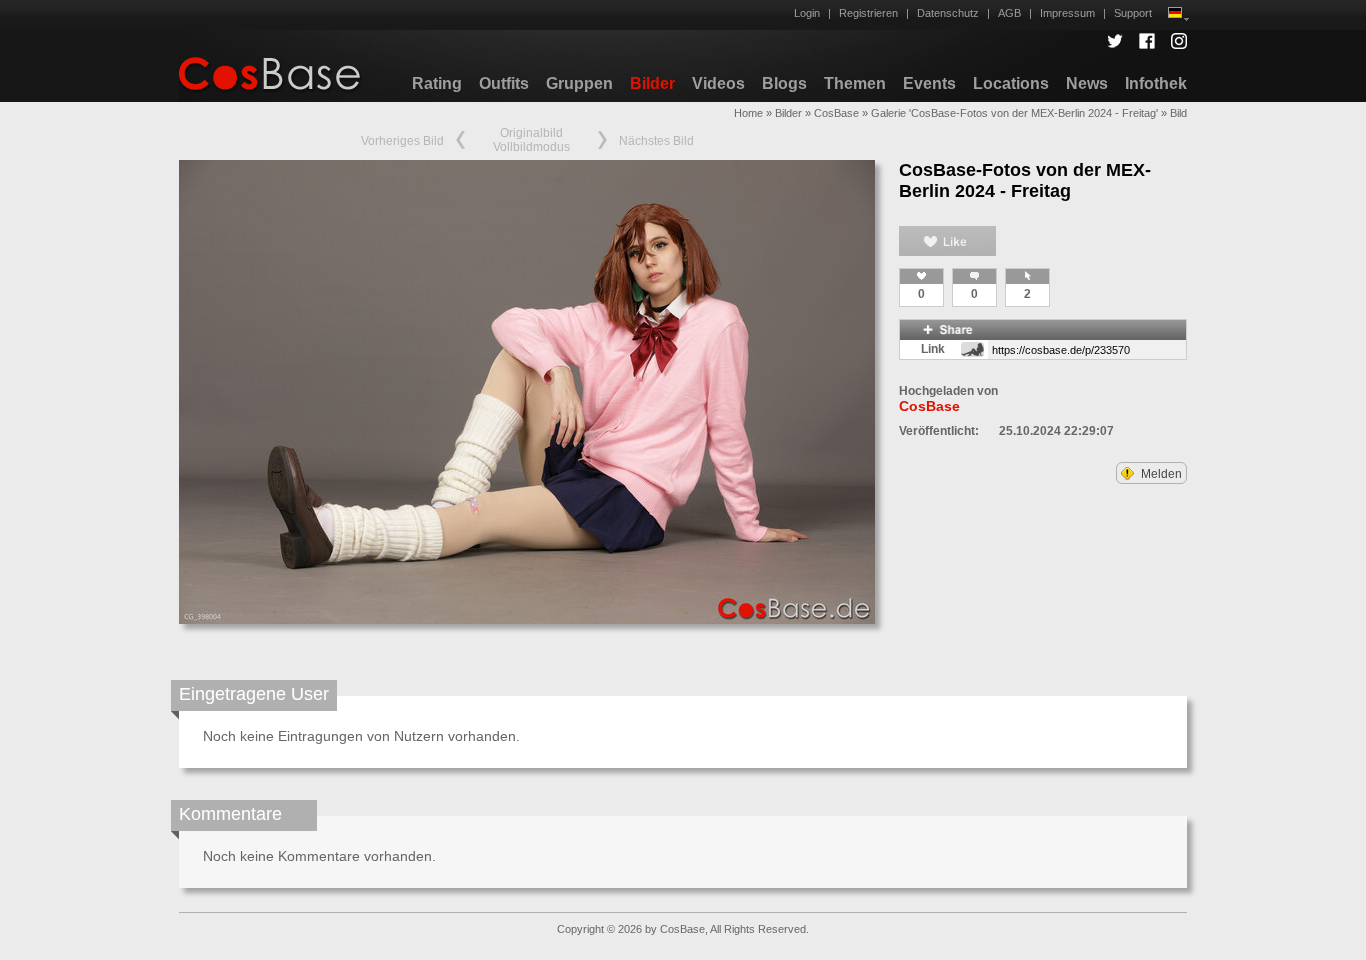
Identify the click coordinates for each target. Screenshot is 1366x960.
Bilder (652, 83)
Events (929, 83)
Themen (855, 83)
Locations (1011, 83)
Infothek (1156, 83)
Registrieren (868, 13)
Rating (437, 83)
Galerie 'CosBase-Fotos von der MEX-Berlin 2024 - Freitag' (1014, 113)
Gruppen (579, 83)
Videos (718, 83)
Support (1133, 13)
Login (807, 13)
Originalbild (531, 133)
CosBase (836, 113)
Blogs (784, 83)
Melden (1160, 474)
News (1087, 83)
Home (748, 113)
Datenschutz (948, 13)
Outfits (504, 83)
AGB (1009, 13)
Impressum (1067, 13)
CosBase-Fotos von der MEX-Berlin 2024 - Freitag (1025, 180)
